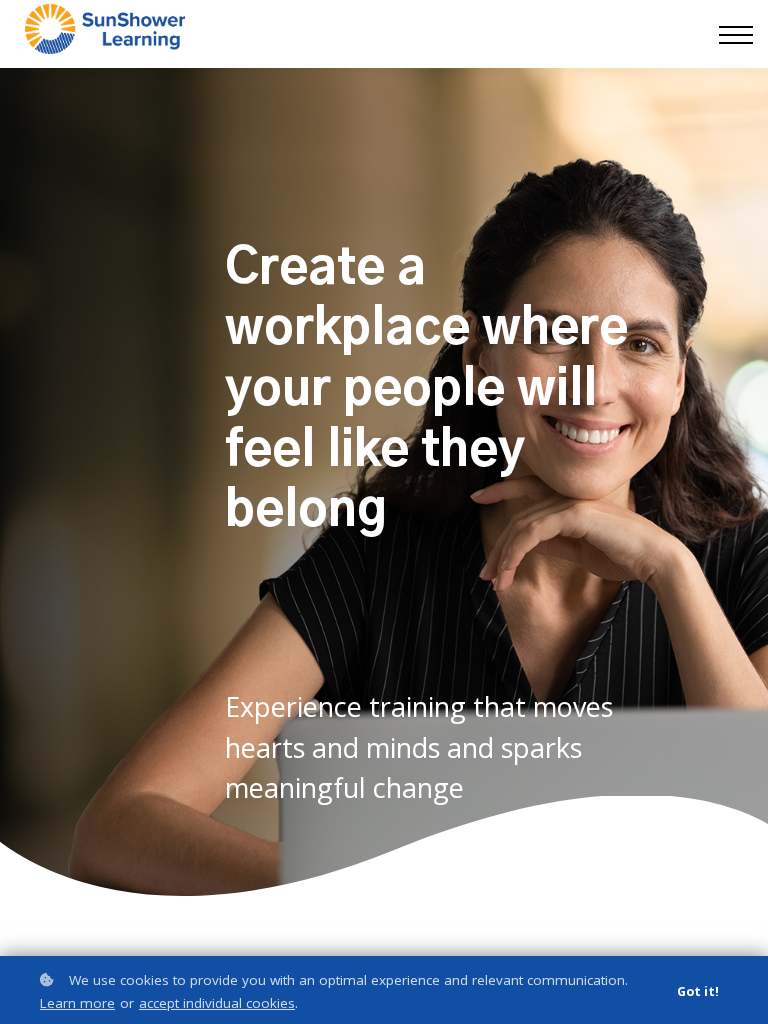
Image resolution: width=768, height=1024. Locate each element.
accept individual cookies (217, 1003)
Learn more (77, 1003)
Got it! (698, 991)
